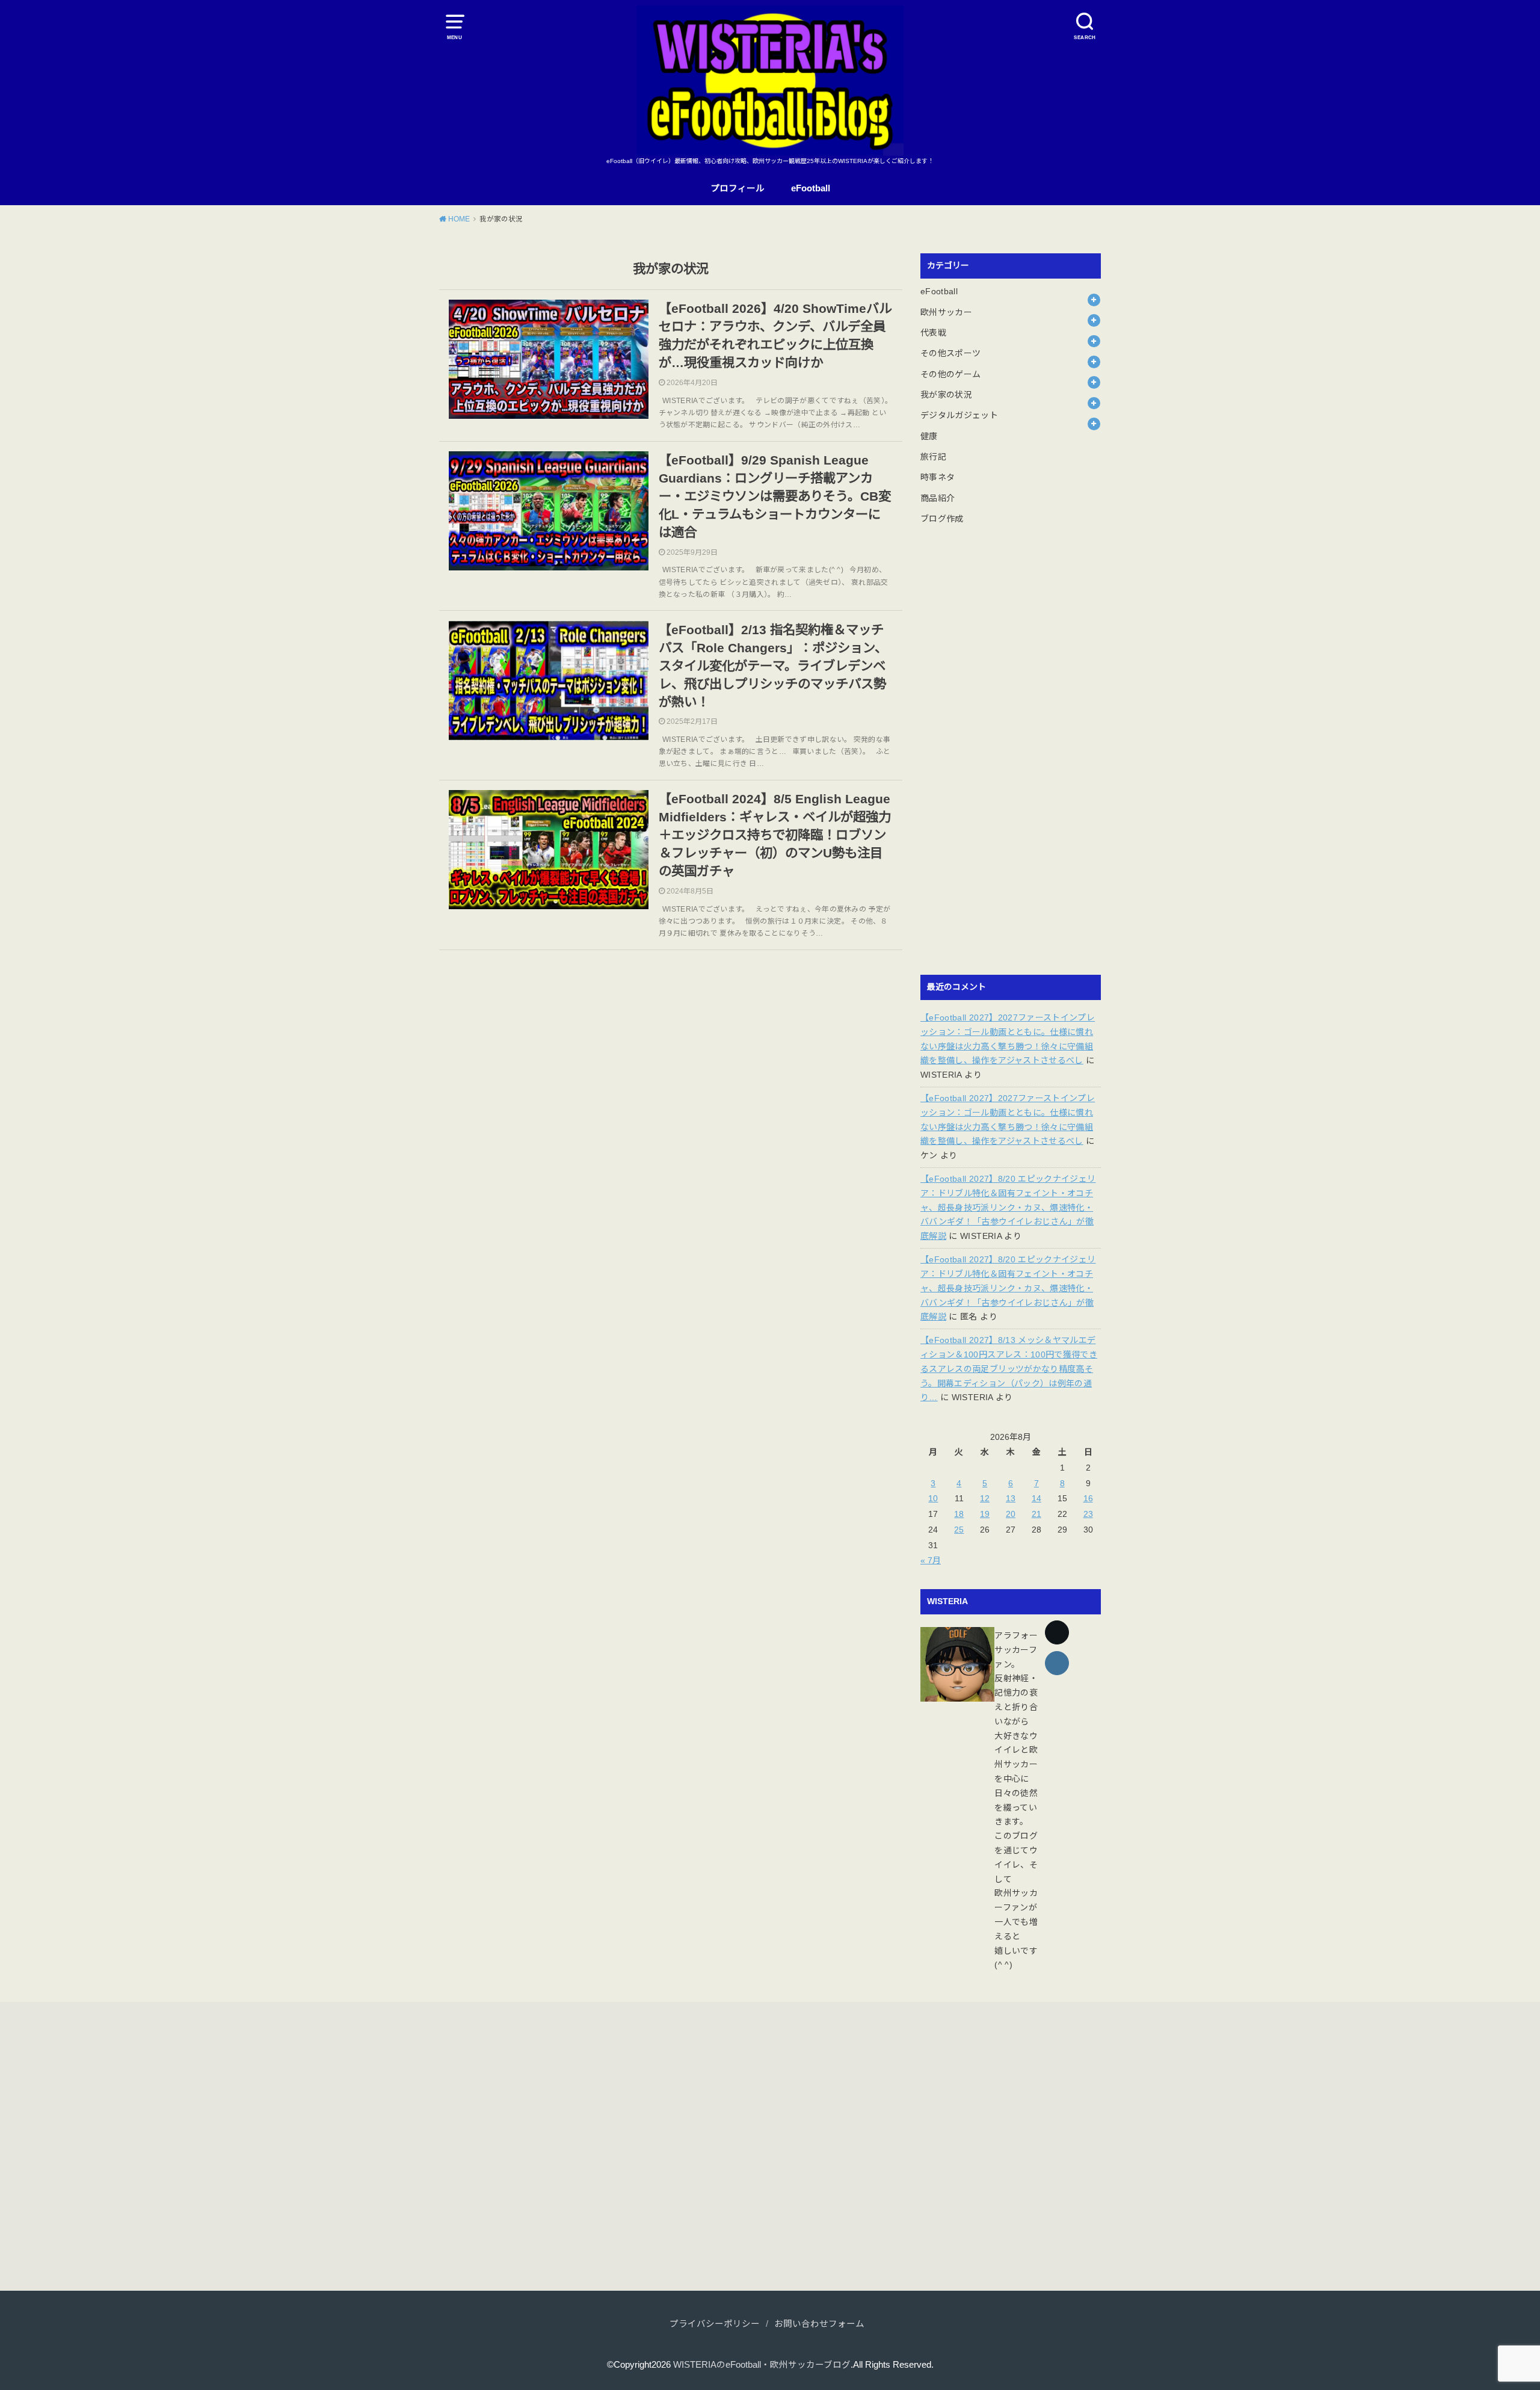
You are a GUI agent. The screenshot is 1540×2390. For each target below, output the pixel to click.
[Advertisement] (1011, 758)
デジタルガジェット (959, 415)
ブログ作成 (942, 519)
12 (985, 1498)
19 (985, 1514)
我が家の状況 (946, 395)
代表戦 (933, 333)
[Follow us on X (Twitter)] (1057, 1632)
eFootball (811, 188)
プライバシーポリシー (715, 2324)
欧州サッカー (946, 312)
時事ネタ (938, 477)
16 (1088, 1498)
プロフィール (738, 188)
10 (933, 1498)
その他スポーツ (950, 353)
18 (959, 1514)
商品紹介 (938, 498)
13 (1011, 1498)
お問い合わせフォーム (819, 2324)
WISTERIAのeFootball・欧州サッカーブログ (762, 2365)
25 (959, 1530)
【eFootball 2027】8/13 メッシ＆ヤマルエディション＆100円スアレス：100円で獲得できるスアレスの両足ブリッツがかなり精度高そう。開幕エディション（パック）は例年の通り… (1009, 1369)
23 (1088, 1514)
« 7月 (931, 1560)
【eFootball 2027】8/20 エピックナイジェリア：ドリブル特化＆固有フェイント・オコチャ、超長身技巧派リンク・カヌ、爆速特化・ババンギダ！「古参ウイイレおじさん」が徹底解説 (1008, 1207)
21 (1036, 1514)
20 (1011, 1514)
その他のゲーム (950, 374)
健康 (929, 436)
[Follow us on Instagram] (1057, 1663)
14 (1036, 1498)
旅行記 (933, 457)
